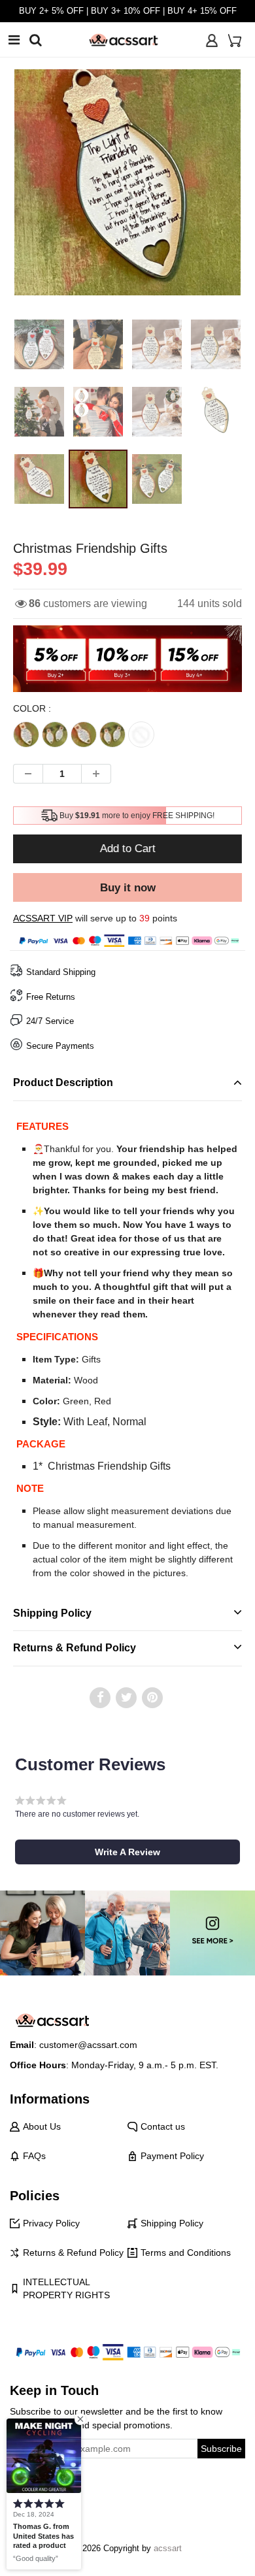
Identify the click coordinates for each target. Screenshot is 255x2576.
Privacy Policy (51, 2223)
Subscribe (221, 2449)
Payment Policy (172, 2156)
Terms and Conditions (186, 2253)
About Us (42, 2126)
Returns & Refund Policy (73, 2253)
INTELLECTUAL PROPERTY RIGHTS (66, 2288)
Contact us (163, 2126)
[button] (127, 1852)
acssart (168, 2548)
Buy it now (128, 888)
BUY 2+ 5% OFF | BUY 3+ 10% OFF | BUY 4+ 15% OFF (128, 11)
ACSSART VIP (43, 918)
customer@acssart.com (88, 2045)
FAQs (34, 2156)
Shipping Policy (172, 2223)
